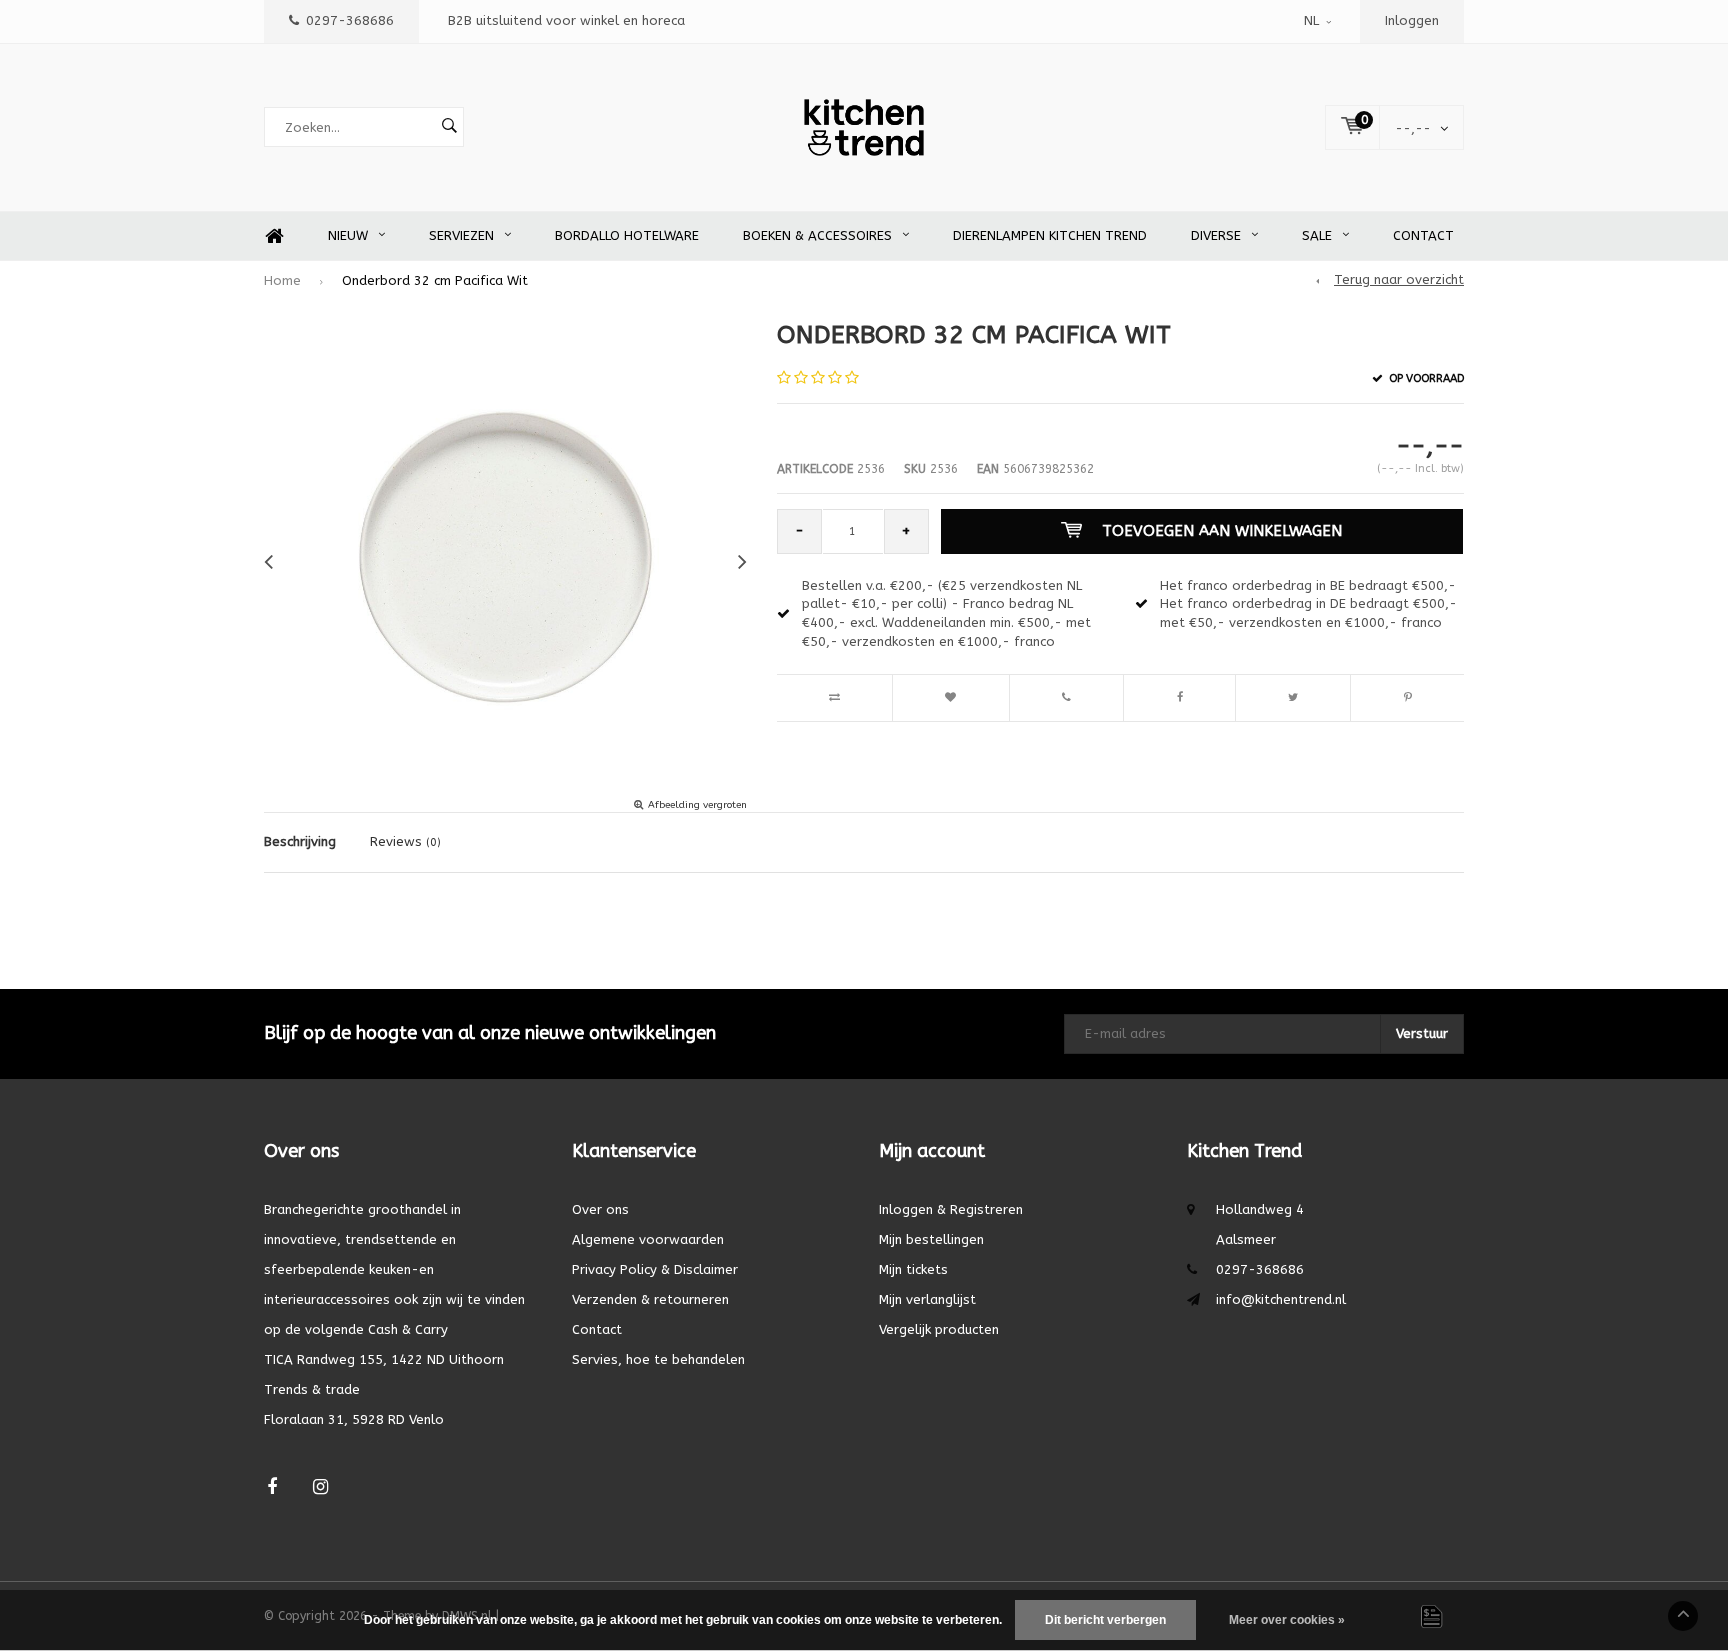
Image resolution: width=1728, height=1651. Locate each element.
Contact (1423, 235)
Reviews (405, 841)
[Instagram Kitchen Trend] (320, 1487)
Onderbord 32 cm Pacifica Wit (435, 280)
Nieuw (348, 235)
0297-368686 (350, 20)
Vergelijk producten (939, 1329)
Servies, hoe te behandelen (658, 1359)
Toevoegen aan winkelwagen (1222, 531)
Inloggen (1412, 20)
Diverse (1216, 235)
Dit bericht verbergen (1105, 1620)
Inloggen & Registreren (951, 1209)
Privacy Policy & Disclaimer (655, 1269)
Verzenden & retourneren (650, 1299)
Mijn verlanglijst (927, 1299)
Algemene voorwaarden (648, 1239)
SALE (1317, 235)
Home (274, 236)
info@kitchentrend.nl (1281, 1299)
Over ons (600, 1209)
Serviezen (461, 235)
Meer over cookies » (1287, 1620)
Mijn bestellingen (931, 1239)
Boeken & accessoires (817, 235)
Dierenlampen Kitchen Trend (1050, 235)
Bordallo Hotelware (627, 235)
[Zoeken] (449, 127)
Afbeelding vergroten (697, 805)
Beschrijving (300, 841)
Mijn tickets (913, 1269)
